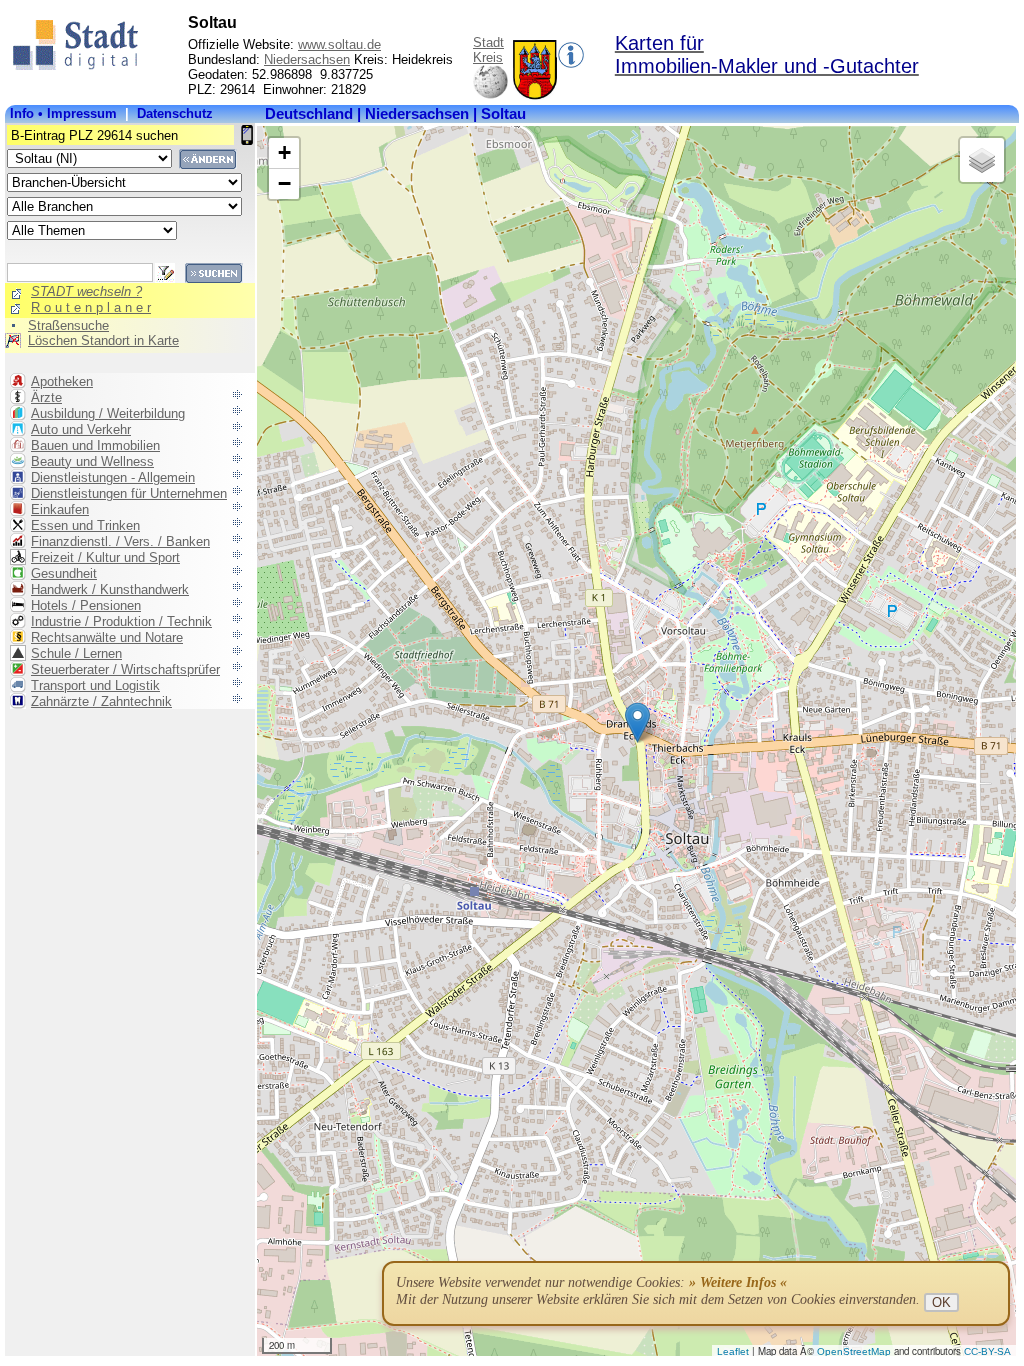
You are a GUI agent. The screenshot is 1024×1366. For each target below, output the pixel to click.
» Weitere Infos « (738, 1282)
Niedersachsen (307, 59)
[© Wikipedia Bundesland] (490, 95)
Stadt (488, 42)
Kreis (488, 57)
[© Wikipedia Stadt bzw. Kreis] (535, 95)
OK (941, 1302)
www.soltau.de (339, 44)
